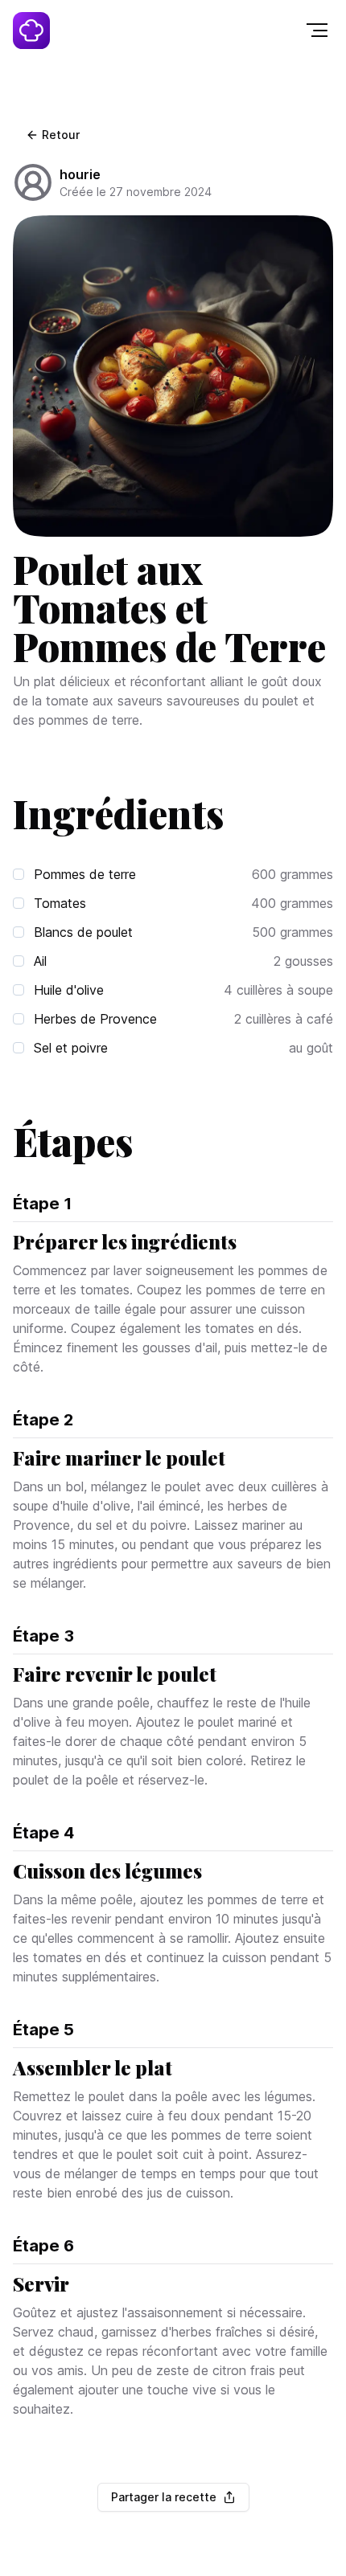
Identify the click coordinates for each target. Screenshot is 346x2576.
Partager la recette (164, 2497)
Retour (61, 135)
